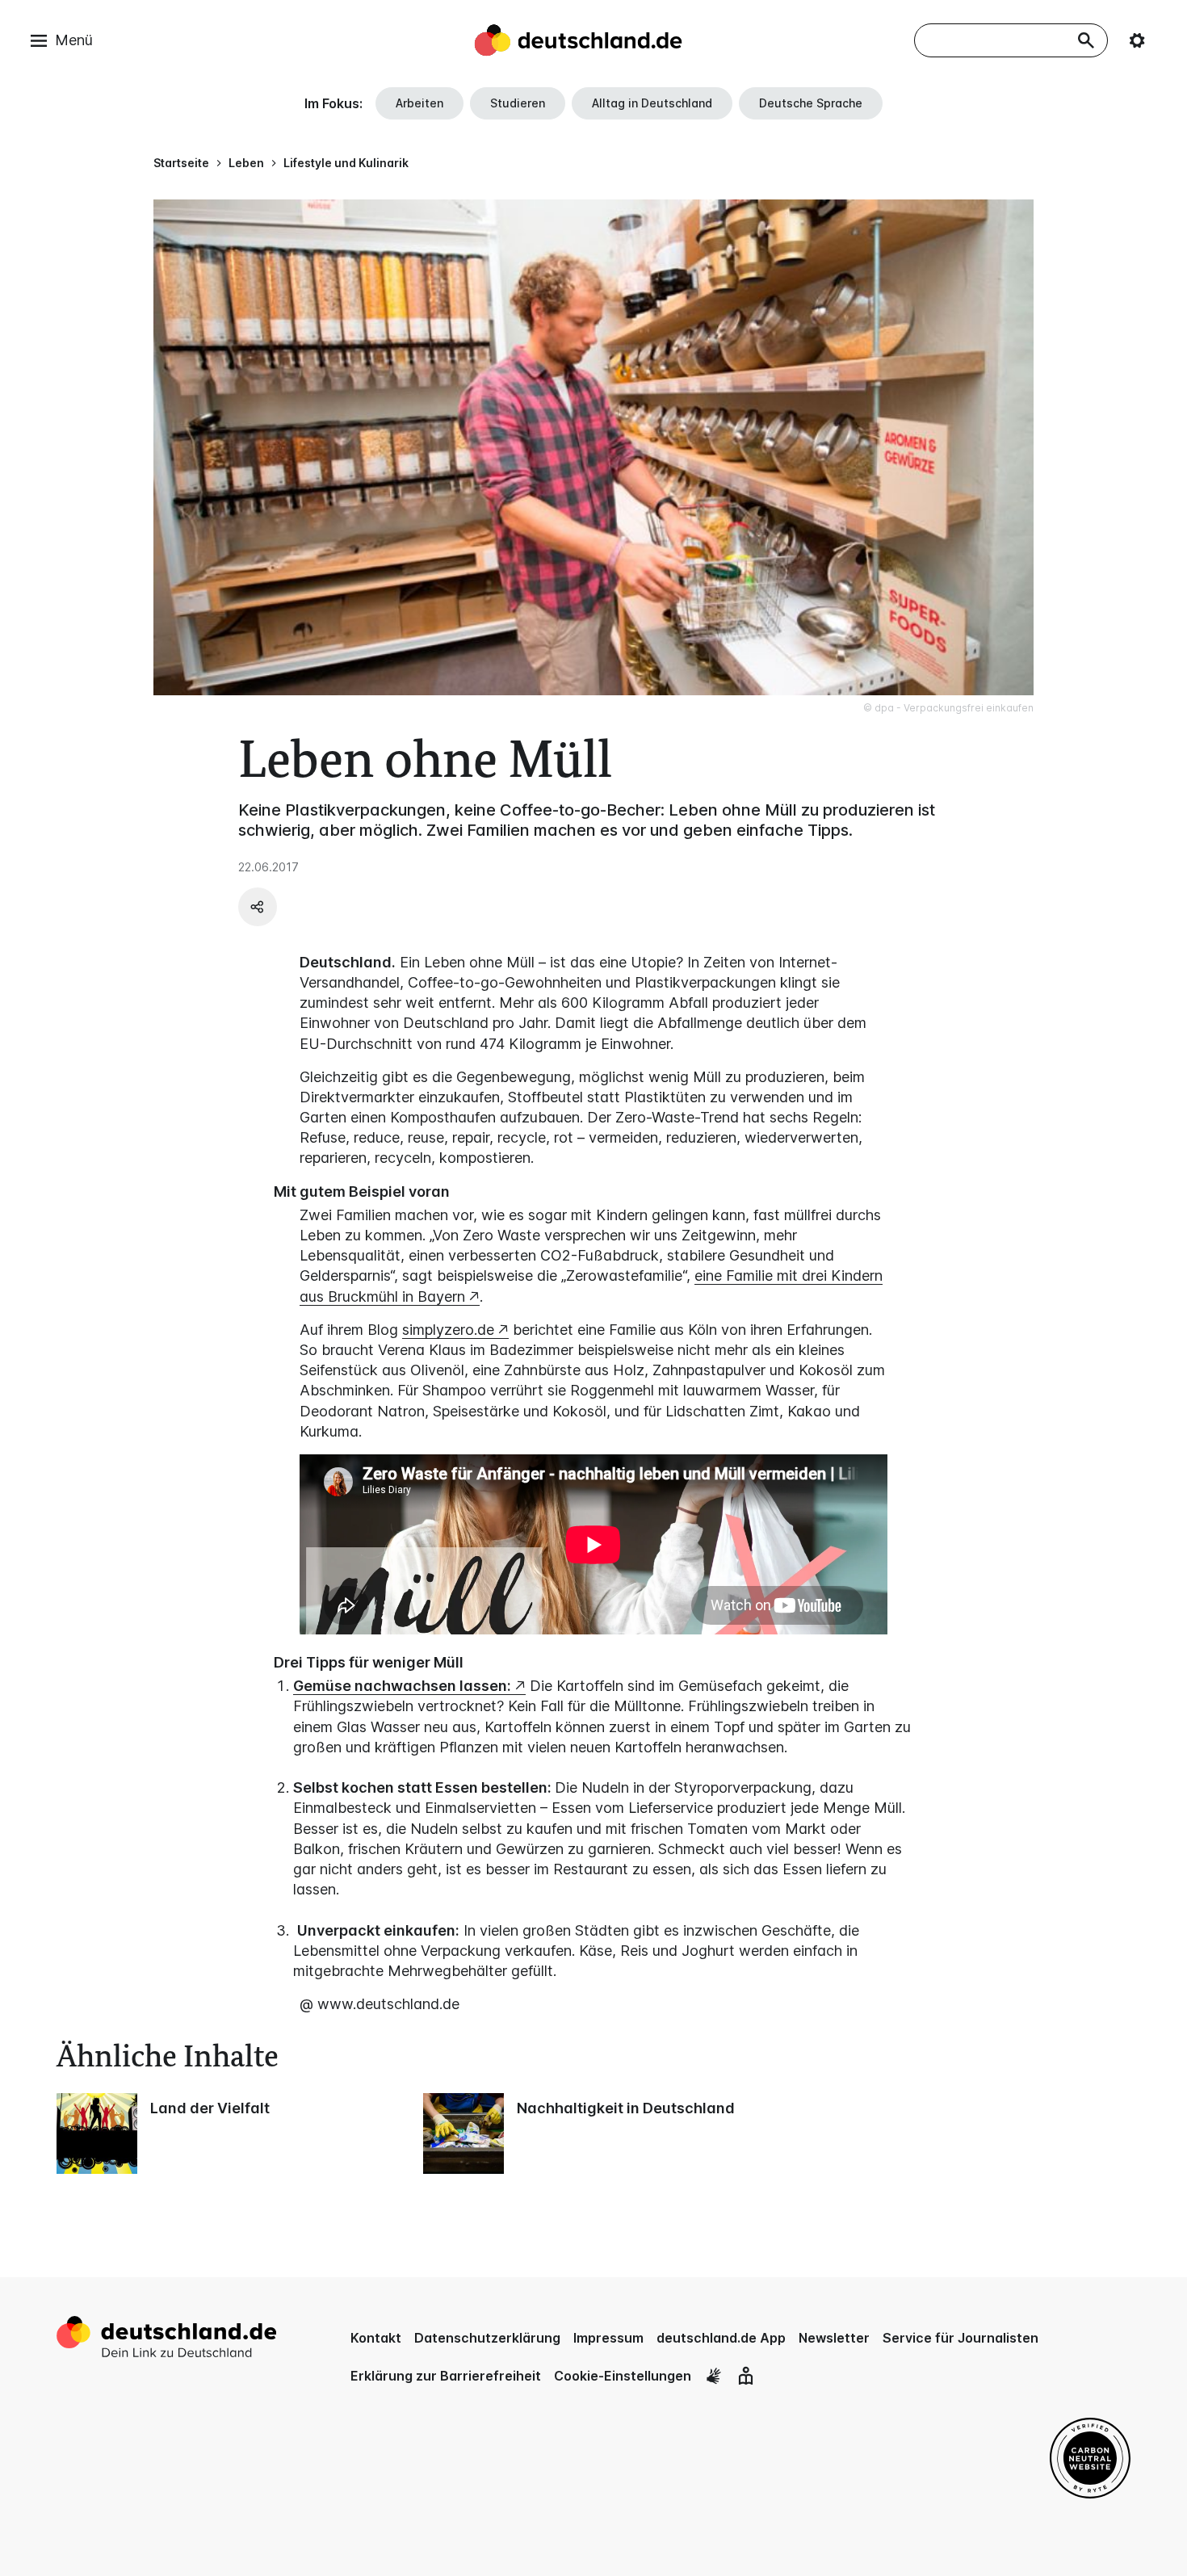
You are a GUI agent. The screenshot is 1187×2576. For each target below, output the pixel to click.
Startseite (181, 163)
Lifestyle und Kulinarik (346, 163)
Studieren (518, 103)
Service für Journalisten (961, 2338)
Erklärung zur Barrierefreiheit (446, 2376)
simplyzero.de (448, 1330)
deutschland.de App (721, 2338)
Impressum (608, 2338)
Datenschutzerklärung (487, 2338)
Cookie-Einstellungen (623, 2376)
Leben (246, 163)
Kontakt (376, 2338)
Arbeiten (419, 103)
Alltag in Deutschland (652, 103)
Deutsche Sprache (811, 103)
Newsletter (834, 2338)
